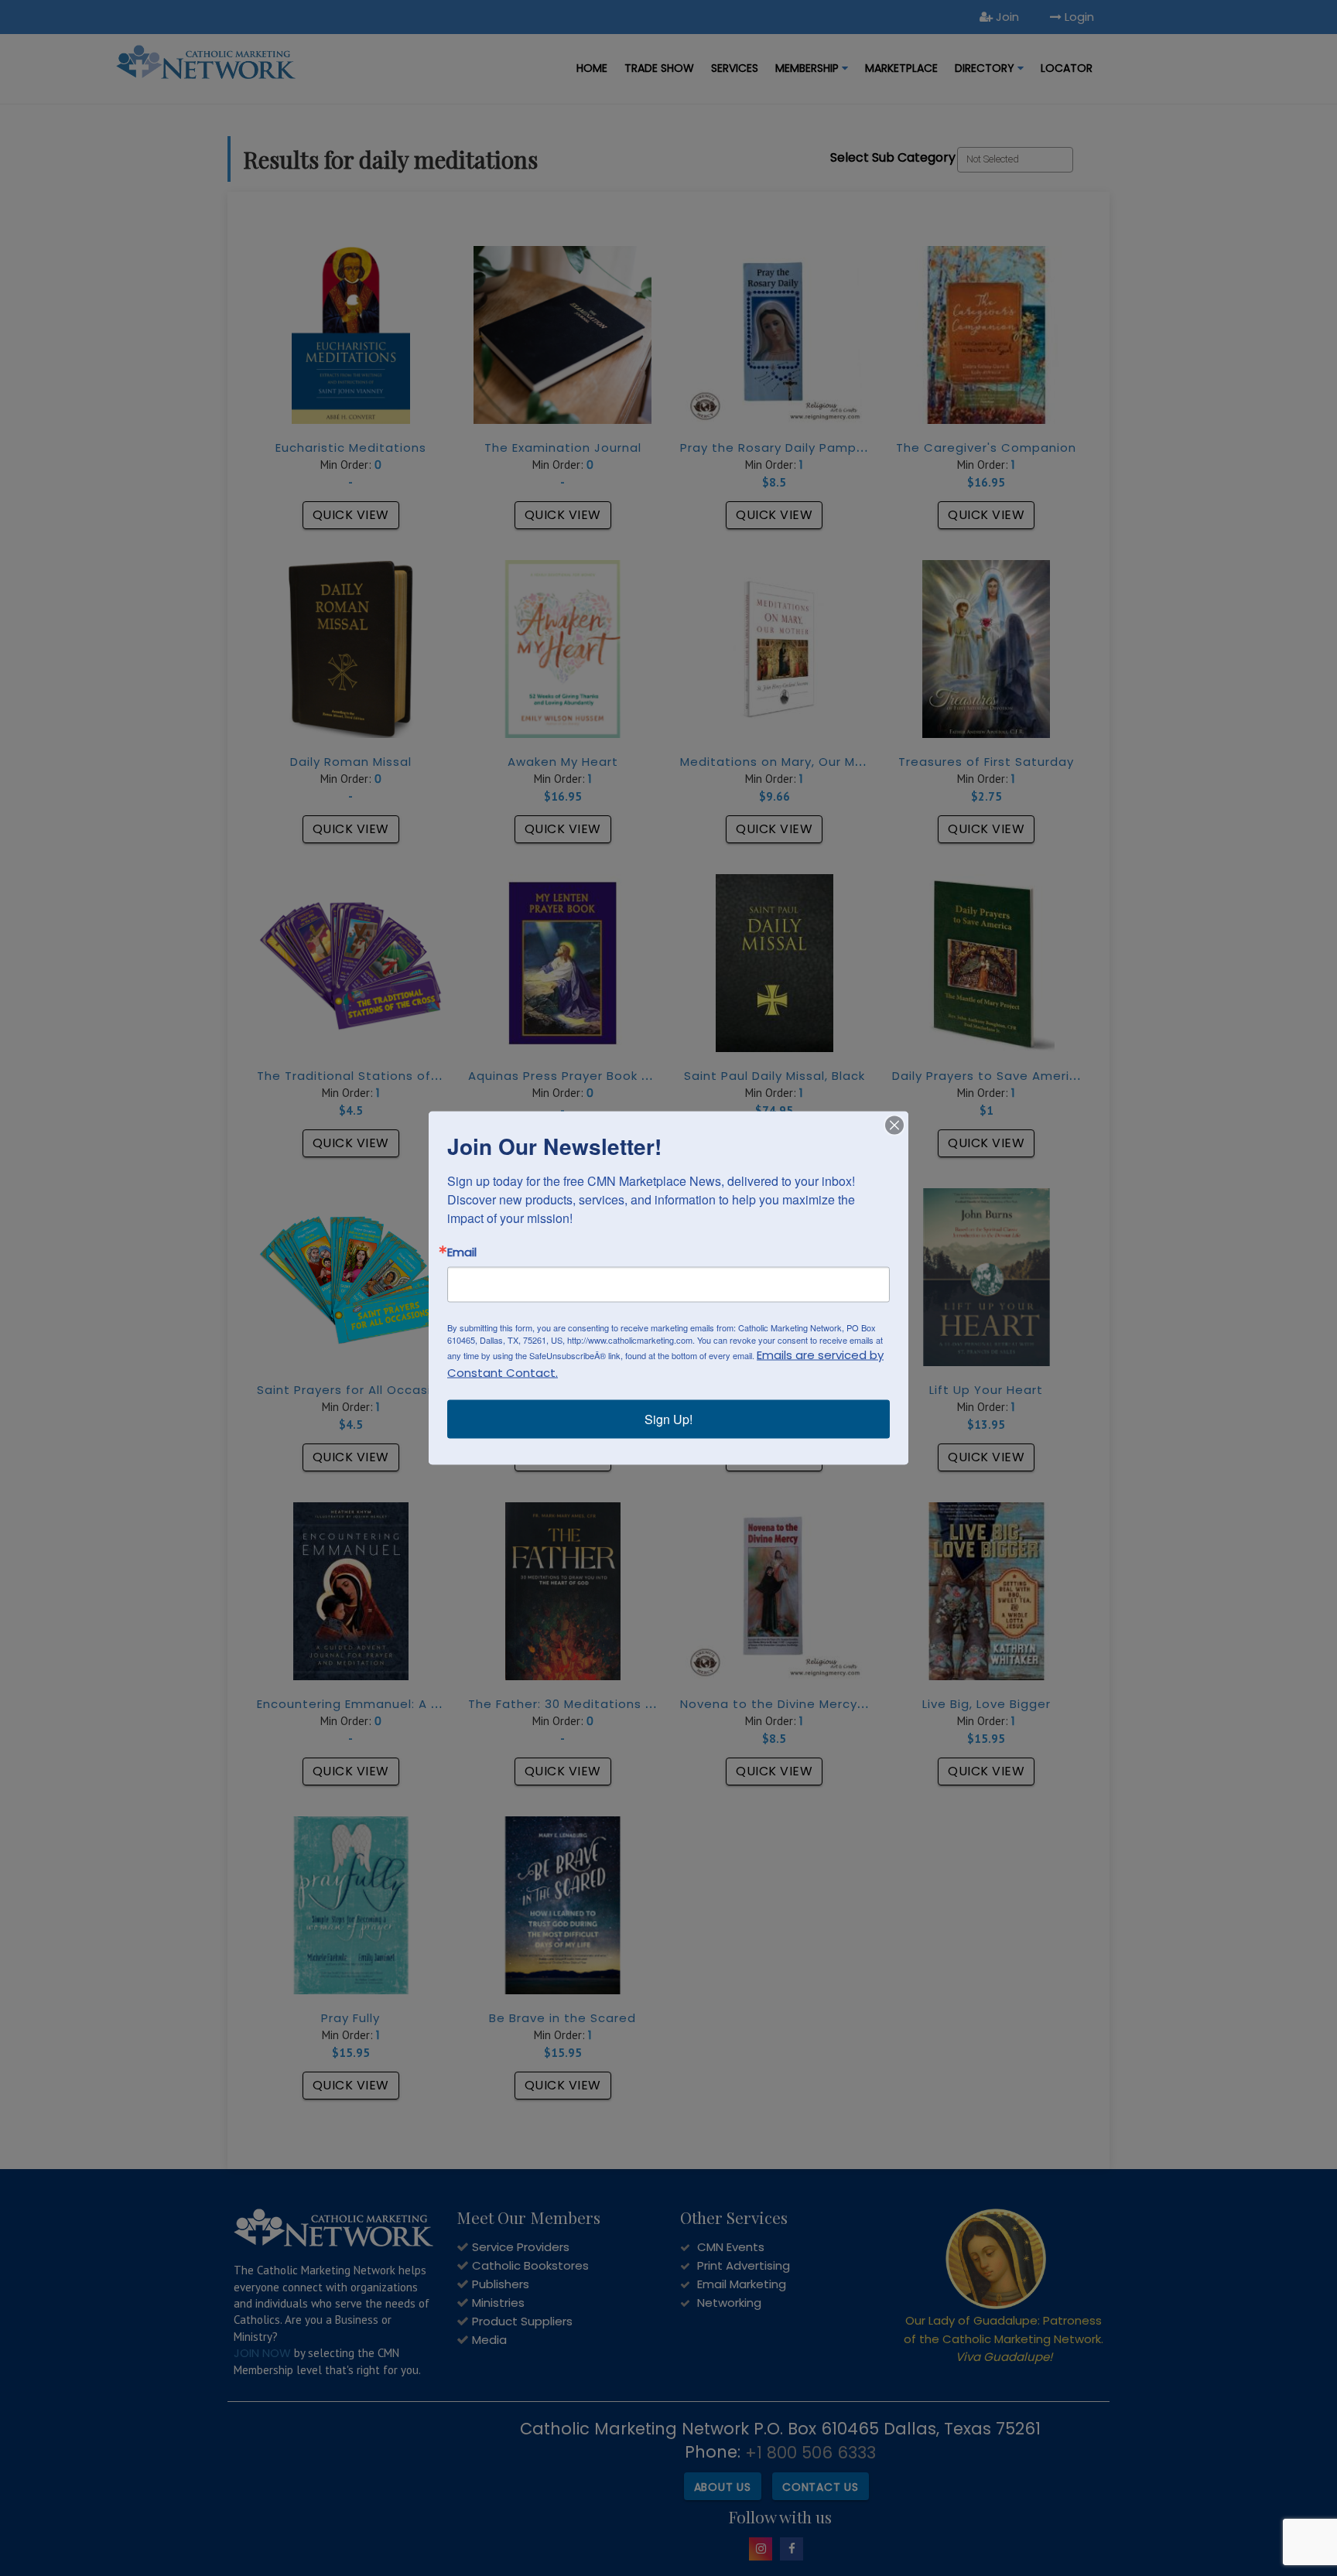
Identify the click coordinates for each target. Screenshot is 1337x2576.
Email (462, 1252)
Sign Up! (668, 1419)
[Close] (894, 1126)
